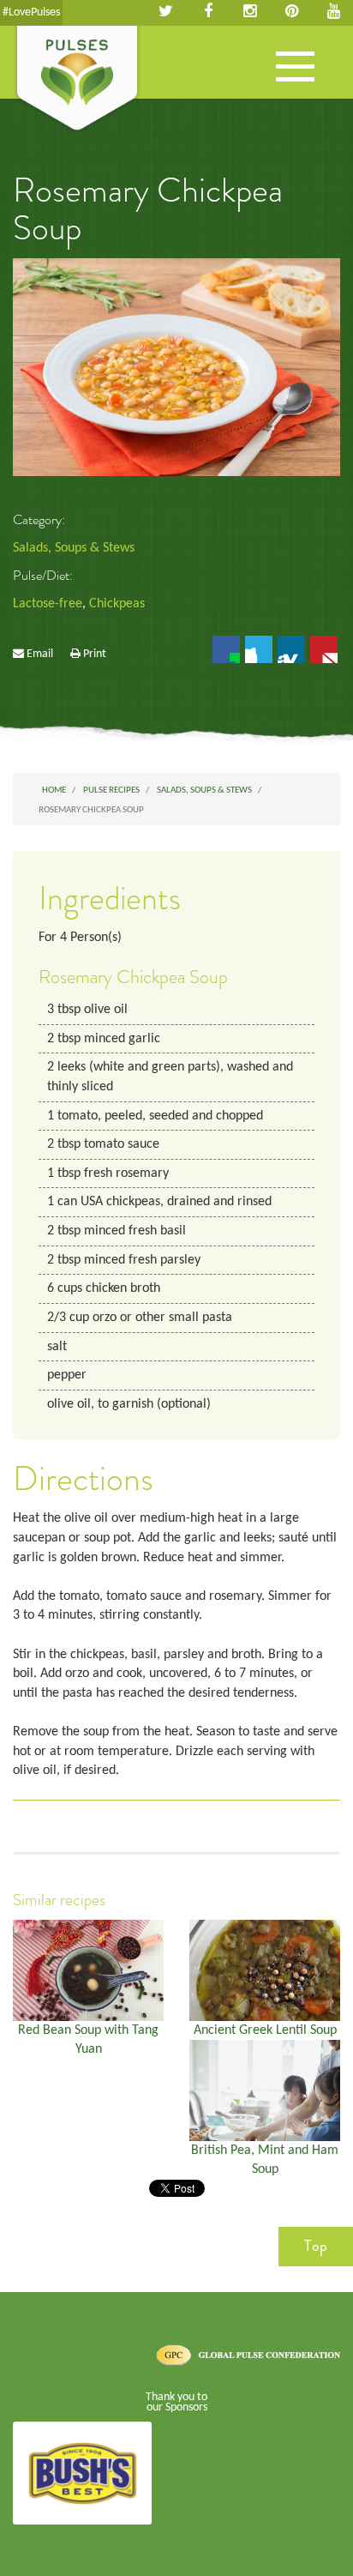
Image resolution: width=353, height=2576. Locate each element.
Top (316, 2246)
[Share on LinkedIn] (291, 649)
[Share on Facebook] (226, 649)
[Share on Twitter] (259, 649)
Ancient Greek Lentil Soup (265, 2030)
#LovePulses (31, 12)
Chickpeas (117, 604)
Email (40, 654)
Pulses (77, 80)
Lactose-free (48, 604)
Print (95, 654)
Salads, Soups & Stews (74, 548)
